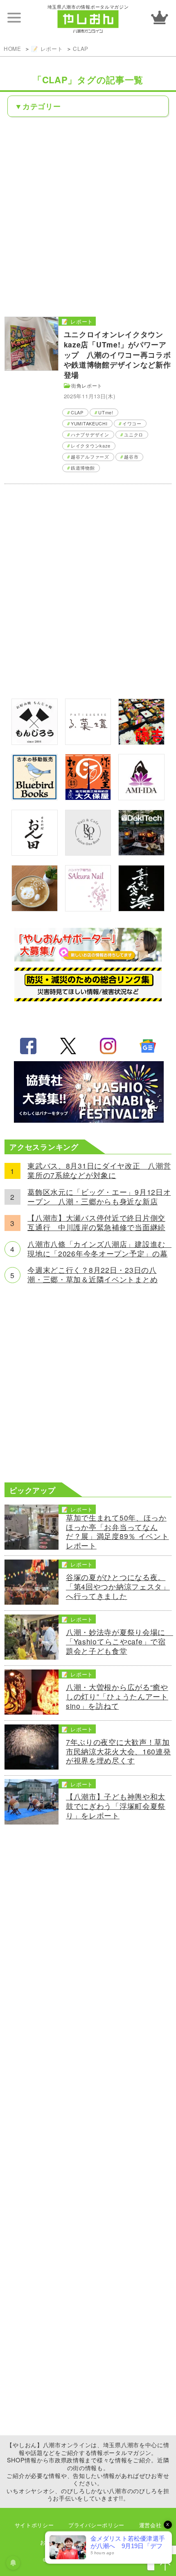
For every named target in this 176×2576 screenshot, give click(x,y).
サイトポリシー (34, 2525)
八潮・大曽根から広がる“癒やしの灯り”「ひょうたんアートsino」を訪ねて (117, 1697)
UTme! (106, 412)
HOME (12, 49)
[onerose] (88, 853)
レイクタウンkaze (91, 445)
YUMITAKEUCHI (89, 423)
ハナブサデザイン (90, 434)
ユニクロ (134, 434)
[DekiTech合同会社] (141, 853)
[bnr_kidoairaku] (141, 908)
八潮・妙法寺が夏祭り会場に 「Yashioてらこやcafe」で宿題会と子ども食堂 (119, 1642)
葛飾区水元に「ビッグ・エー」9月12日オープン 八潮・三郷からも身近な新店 (99, 1197)
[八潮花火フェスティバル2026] (88, 1120)
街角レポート (87, 385)
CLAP (81, 49)
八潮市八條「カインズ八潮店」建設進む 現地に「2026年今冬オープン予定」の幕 (99, 1249)
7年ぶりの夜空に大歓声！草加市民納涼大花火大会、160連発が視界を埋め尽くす (118, 1752)
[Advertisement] (88, 216)
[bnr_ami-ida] (141, 797)
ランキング (160, 17)
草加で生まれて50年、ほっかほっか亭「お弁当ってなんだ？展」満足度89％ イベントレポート (117, 1532)
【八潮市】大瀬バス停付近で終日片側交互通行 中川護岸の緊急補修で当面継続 (96, 1223)
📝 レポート (47, 49)
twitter (68, 1046)
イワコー (132, 423)
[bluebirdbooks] (35, 797)
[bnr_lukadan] (88, 742)
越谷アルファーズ (90, 457)
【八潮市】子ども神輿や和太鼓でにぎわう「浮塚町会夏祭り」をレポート (116, 1806)
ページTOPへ (165, 2565)
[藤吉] (141, 742)
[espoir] (35, 908)
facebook (28, 1046)
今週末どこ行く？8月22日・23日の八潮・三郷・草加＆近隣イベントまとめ (93, 1275)
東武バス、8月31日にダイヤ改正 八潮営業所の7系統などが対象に (99, 1171)
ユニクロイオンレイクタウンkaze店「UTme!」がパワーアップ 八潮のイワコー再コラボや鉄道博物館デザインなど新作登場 (117, 354)
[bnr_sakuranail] (88, 908)
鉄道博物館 (83, 468)
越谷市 (131, 457)
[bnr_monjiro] (35, 742)
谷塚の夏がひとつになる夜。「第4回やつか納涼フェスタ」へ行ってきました (118, 1587)
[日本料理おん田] (35, 853)
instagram (108, 1046)
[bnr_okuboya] (88, 797)
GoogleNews (148, 1046)
